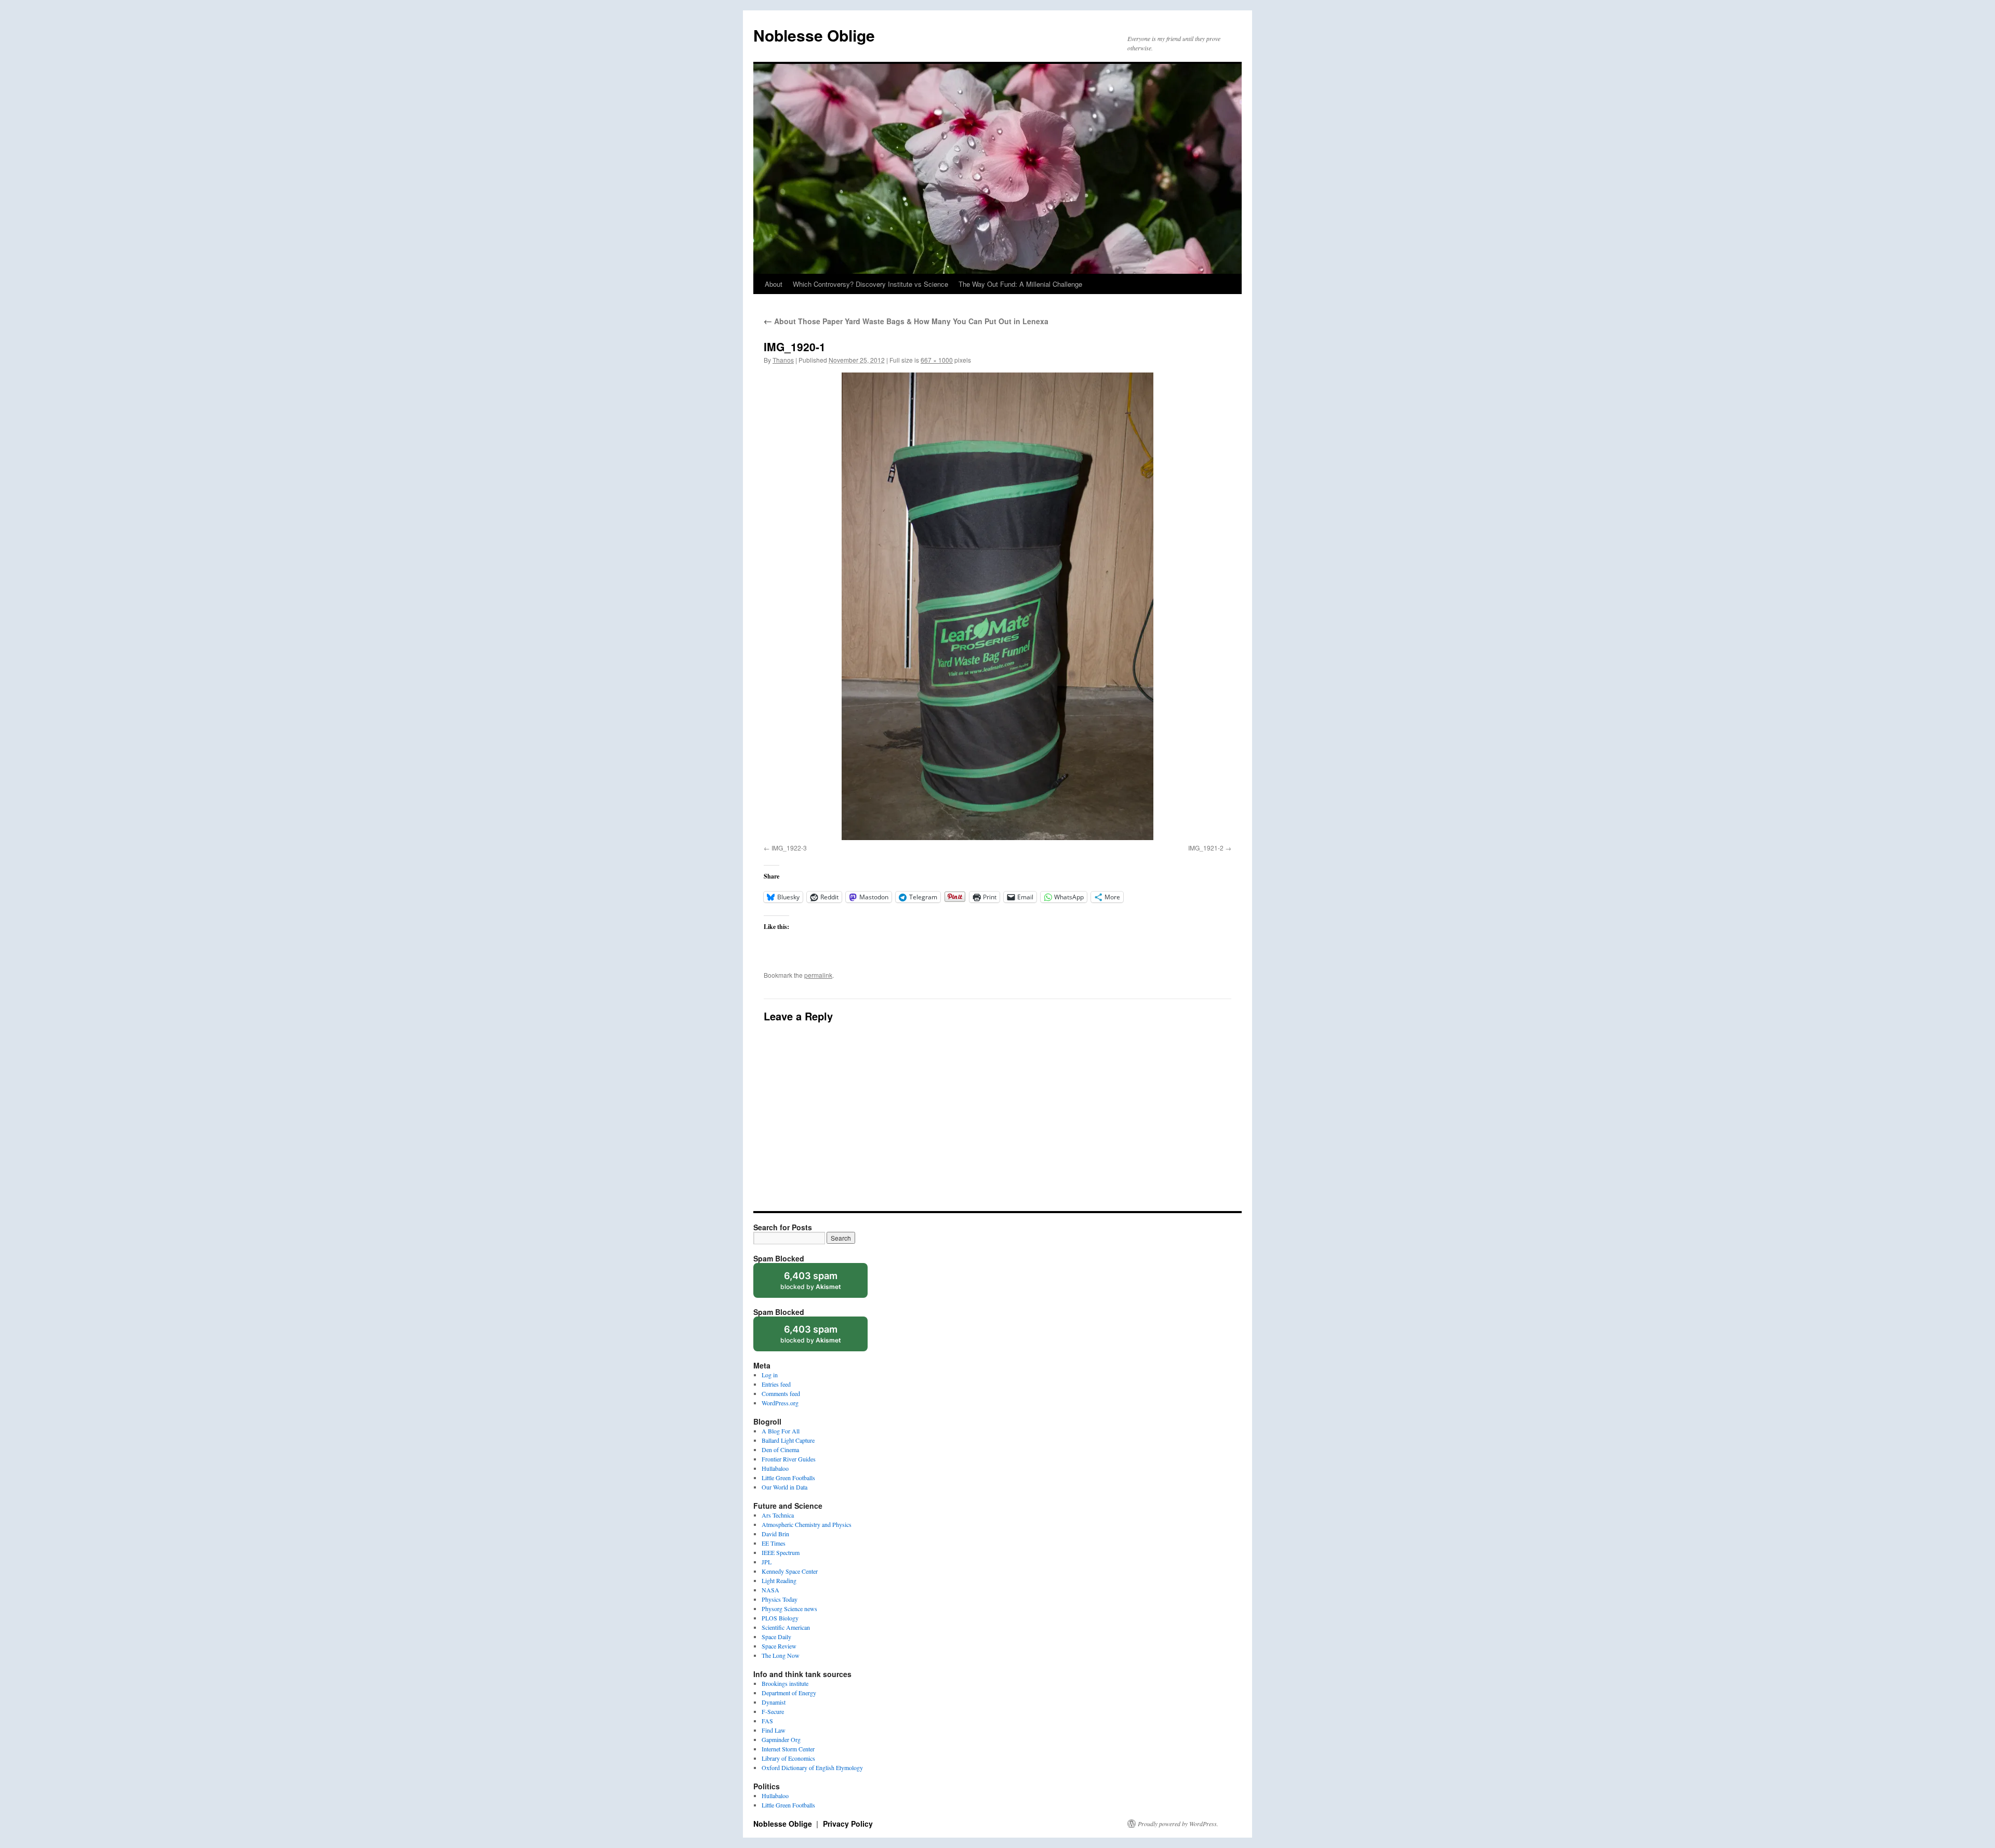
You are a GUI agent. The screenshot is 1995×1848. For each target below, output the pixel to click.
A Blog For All (781, 1431)
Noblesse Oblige (814, 35)
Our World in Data (784, 1487)
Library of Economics (788, 1758)
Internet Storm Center (788, 1749)
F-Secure (773, 1711)
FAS (767, 1721)
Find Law (774, 1730)
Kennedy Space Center (790, 1571)
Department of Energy (789, 1693)
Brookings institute (785, 1683)
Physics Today (780, 1599)
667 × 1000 (937, 360)
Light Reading (779, 1580)
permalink (818, 975)
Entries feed (776, 1384)
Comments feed (781, 1393)
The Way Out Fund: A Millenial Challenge (1020, 284)
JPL (767, 1562)
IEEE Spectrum (781, 1552)
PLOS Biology (780, 1618)
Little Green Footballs (788, 1478)
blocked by (821, 1284)
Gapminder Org (781, 1739)
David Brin (775, 1534)
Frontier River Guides (789, 1459)
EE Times (774, 1543)
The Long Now (781, 1655)
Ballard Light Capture (788, 1440)
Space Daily (776, 1637)
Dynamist (774, 1702)
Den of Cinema (780, 1450)
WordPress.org (780, 1403)
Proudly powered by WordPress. (1178, 1824)
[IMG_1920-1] (997, 606)
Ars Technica (778, 1515)
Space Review (779, 1646)
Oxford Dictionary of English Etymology (812, 1767)
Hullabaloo (775, 1468)
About (774, 284)
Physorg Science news (789, 1608)
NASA (770, 1590)
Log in (770, 1375)
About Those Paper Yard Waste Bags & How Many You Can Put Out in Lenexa (906, 321)
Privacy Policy (848, 1824)
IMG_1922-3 (789, 848)
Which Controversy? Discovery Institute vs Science (870, 284)
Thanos (783, 360)
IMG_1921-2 (1206, 848)
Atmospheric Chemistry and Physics (807, 1524)
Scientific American (786, 1627)
